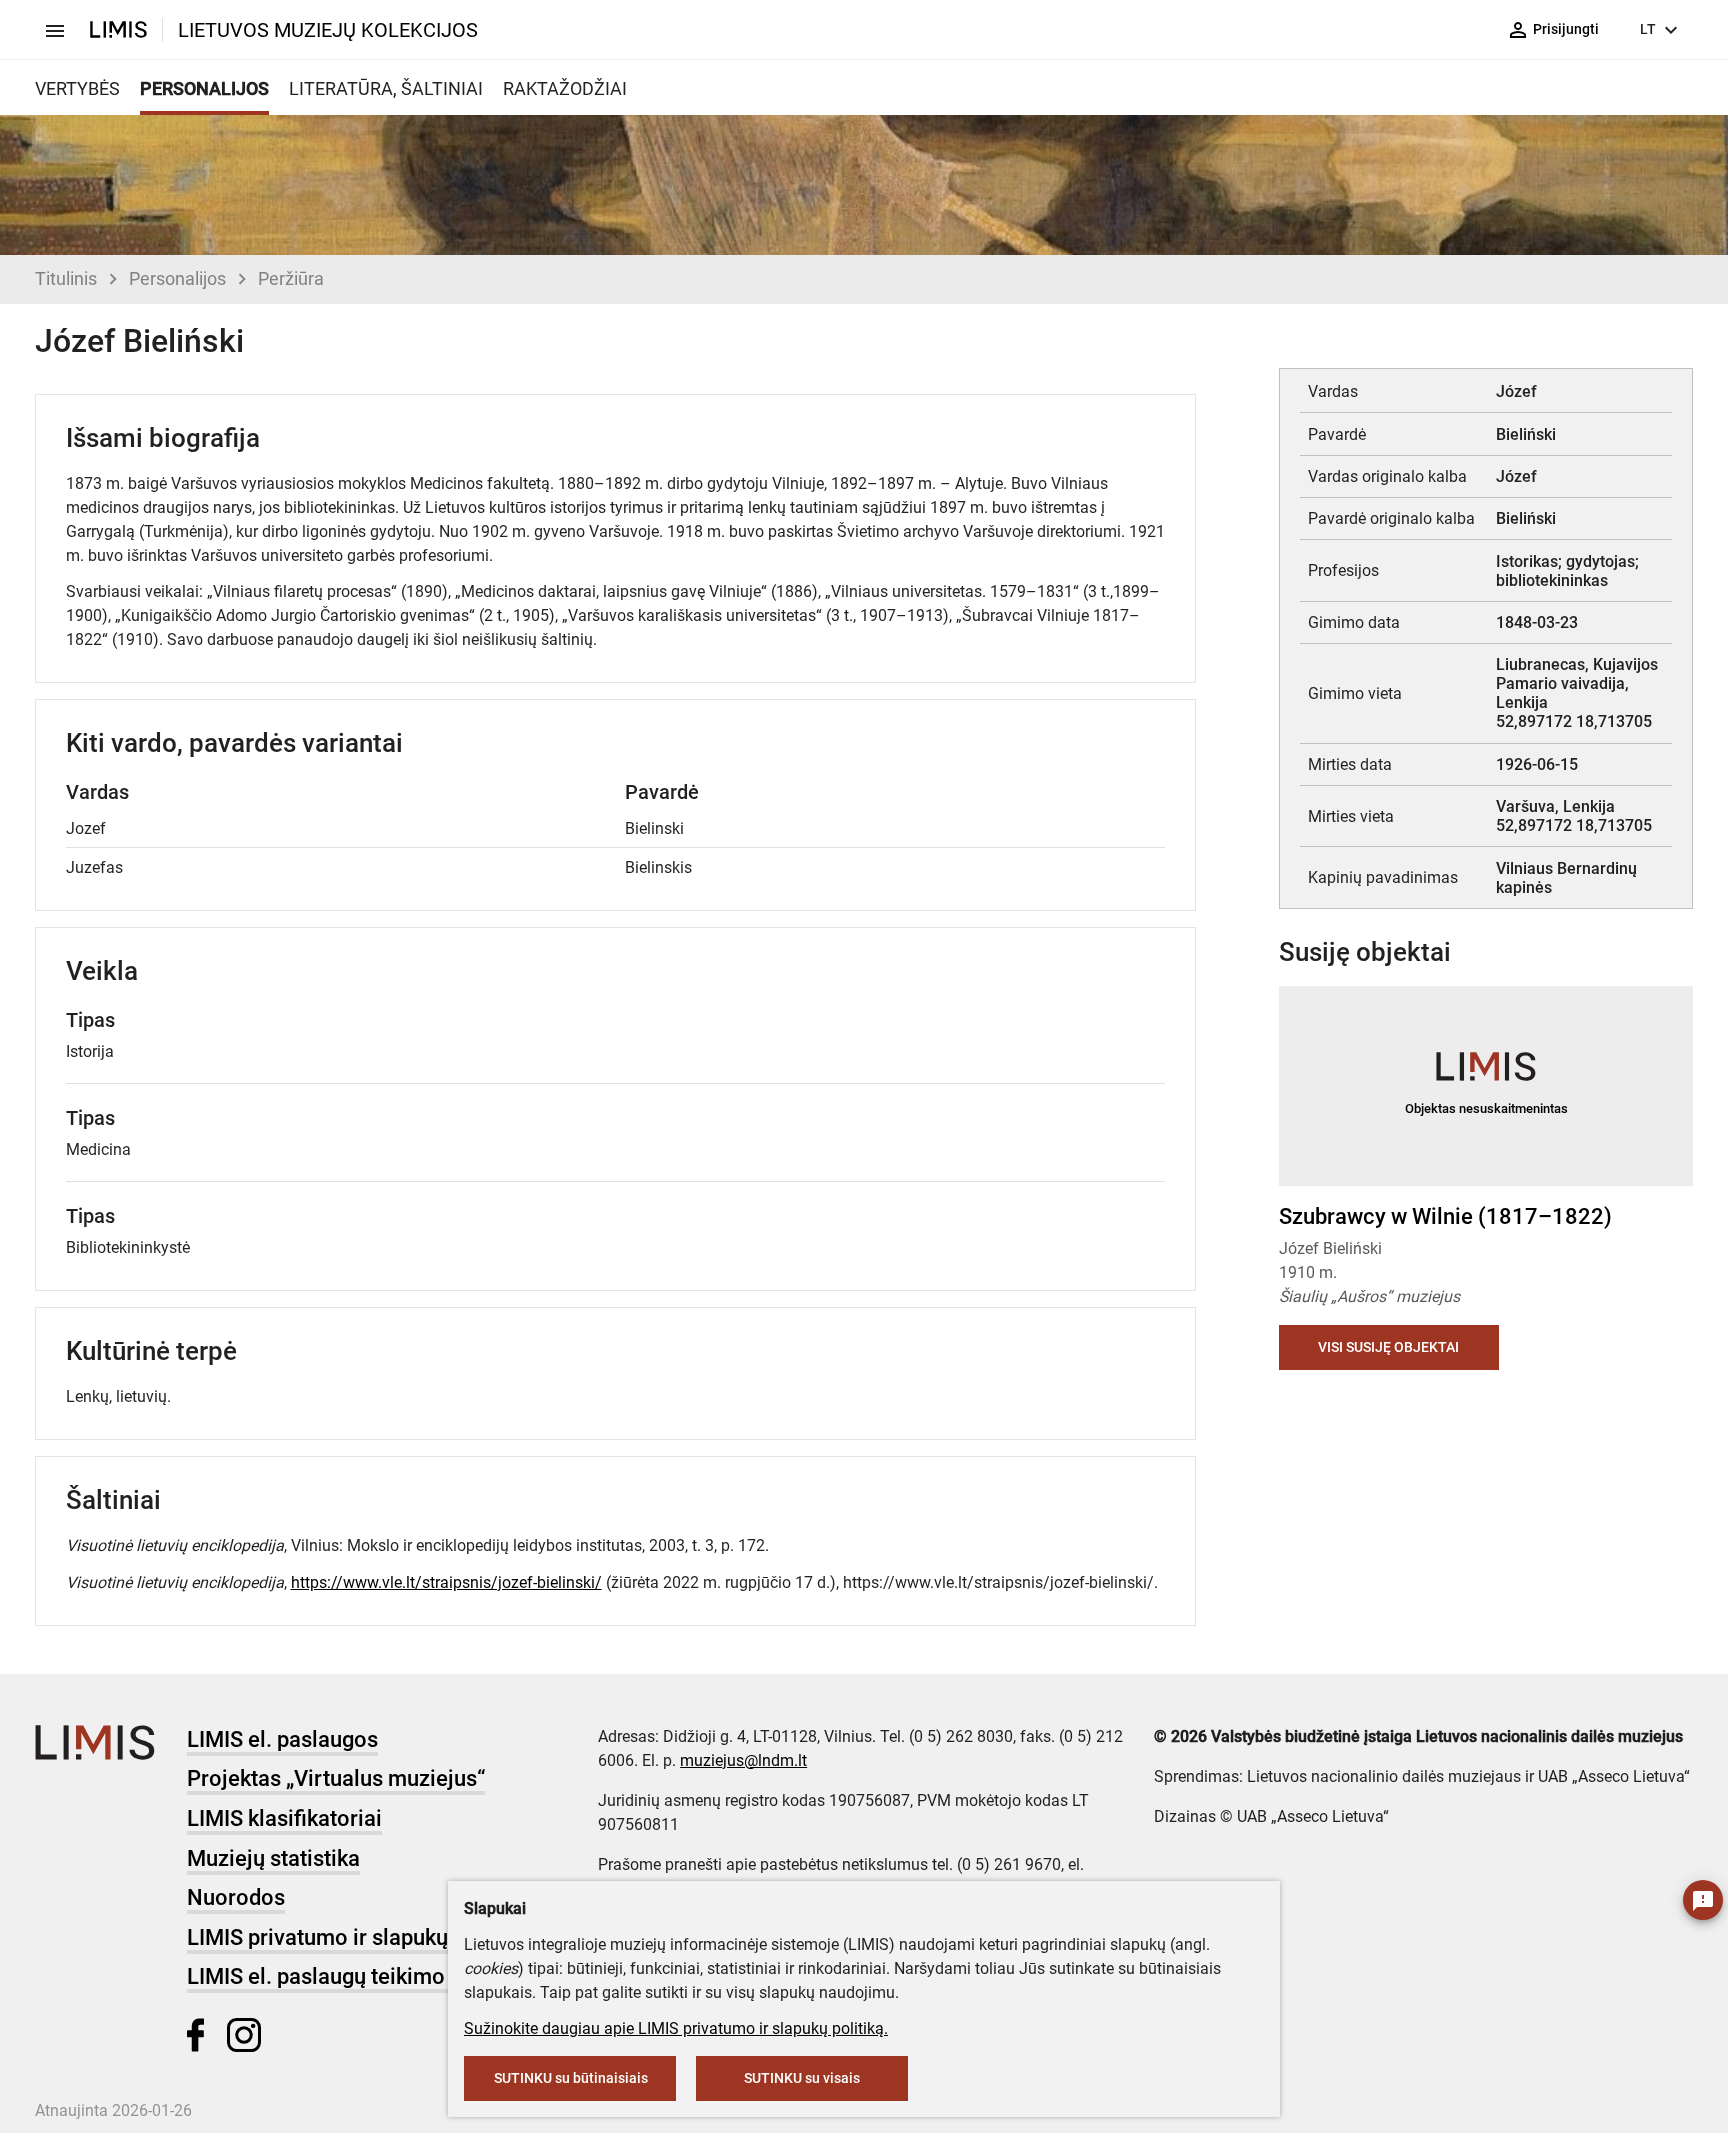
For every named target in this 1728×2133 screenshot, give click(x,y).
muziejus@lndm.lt (743, 1760)
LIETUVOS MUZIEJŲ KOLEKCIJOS (328, 30)
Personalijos (177, 278)
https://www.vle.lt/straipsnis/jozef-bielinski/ (446, 1582)
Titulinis (66, 278)
